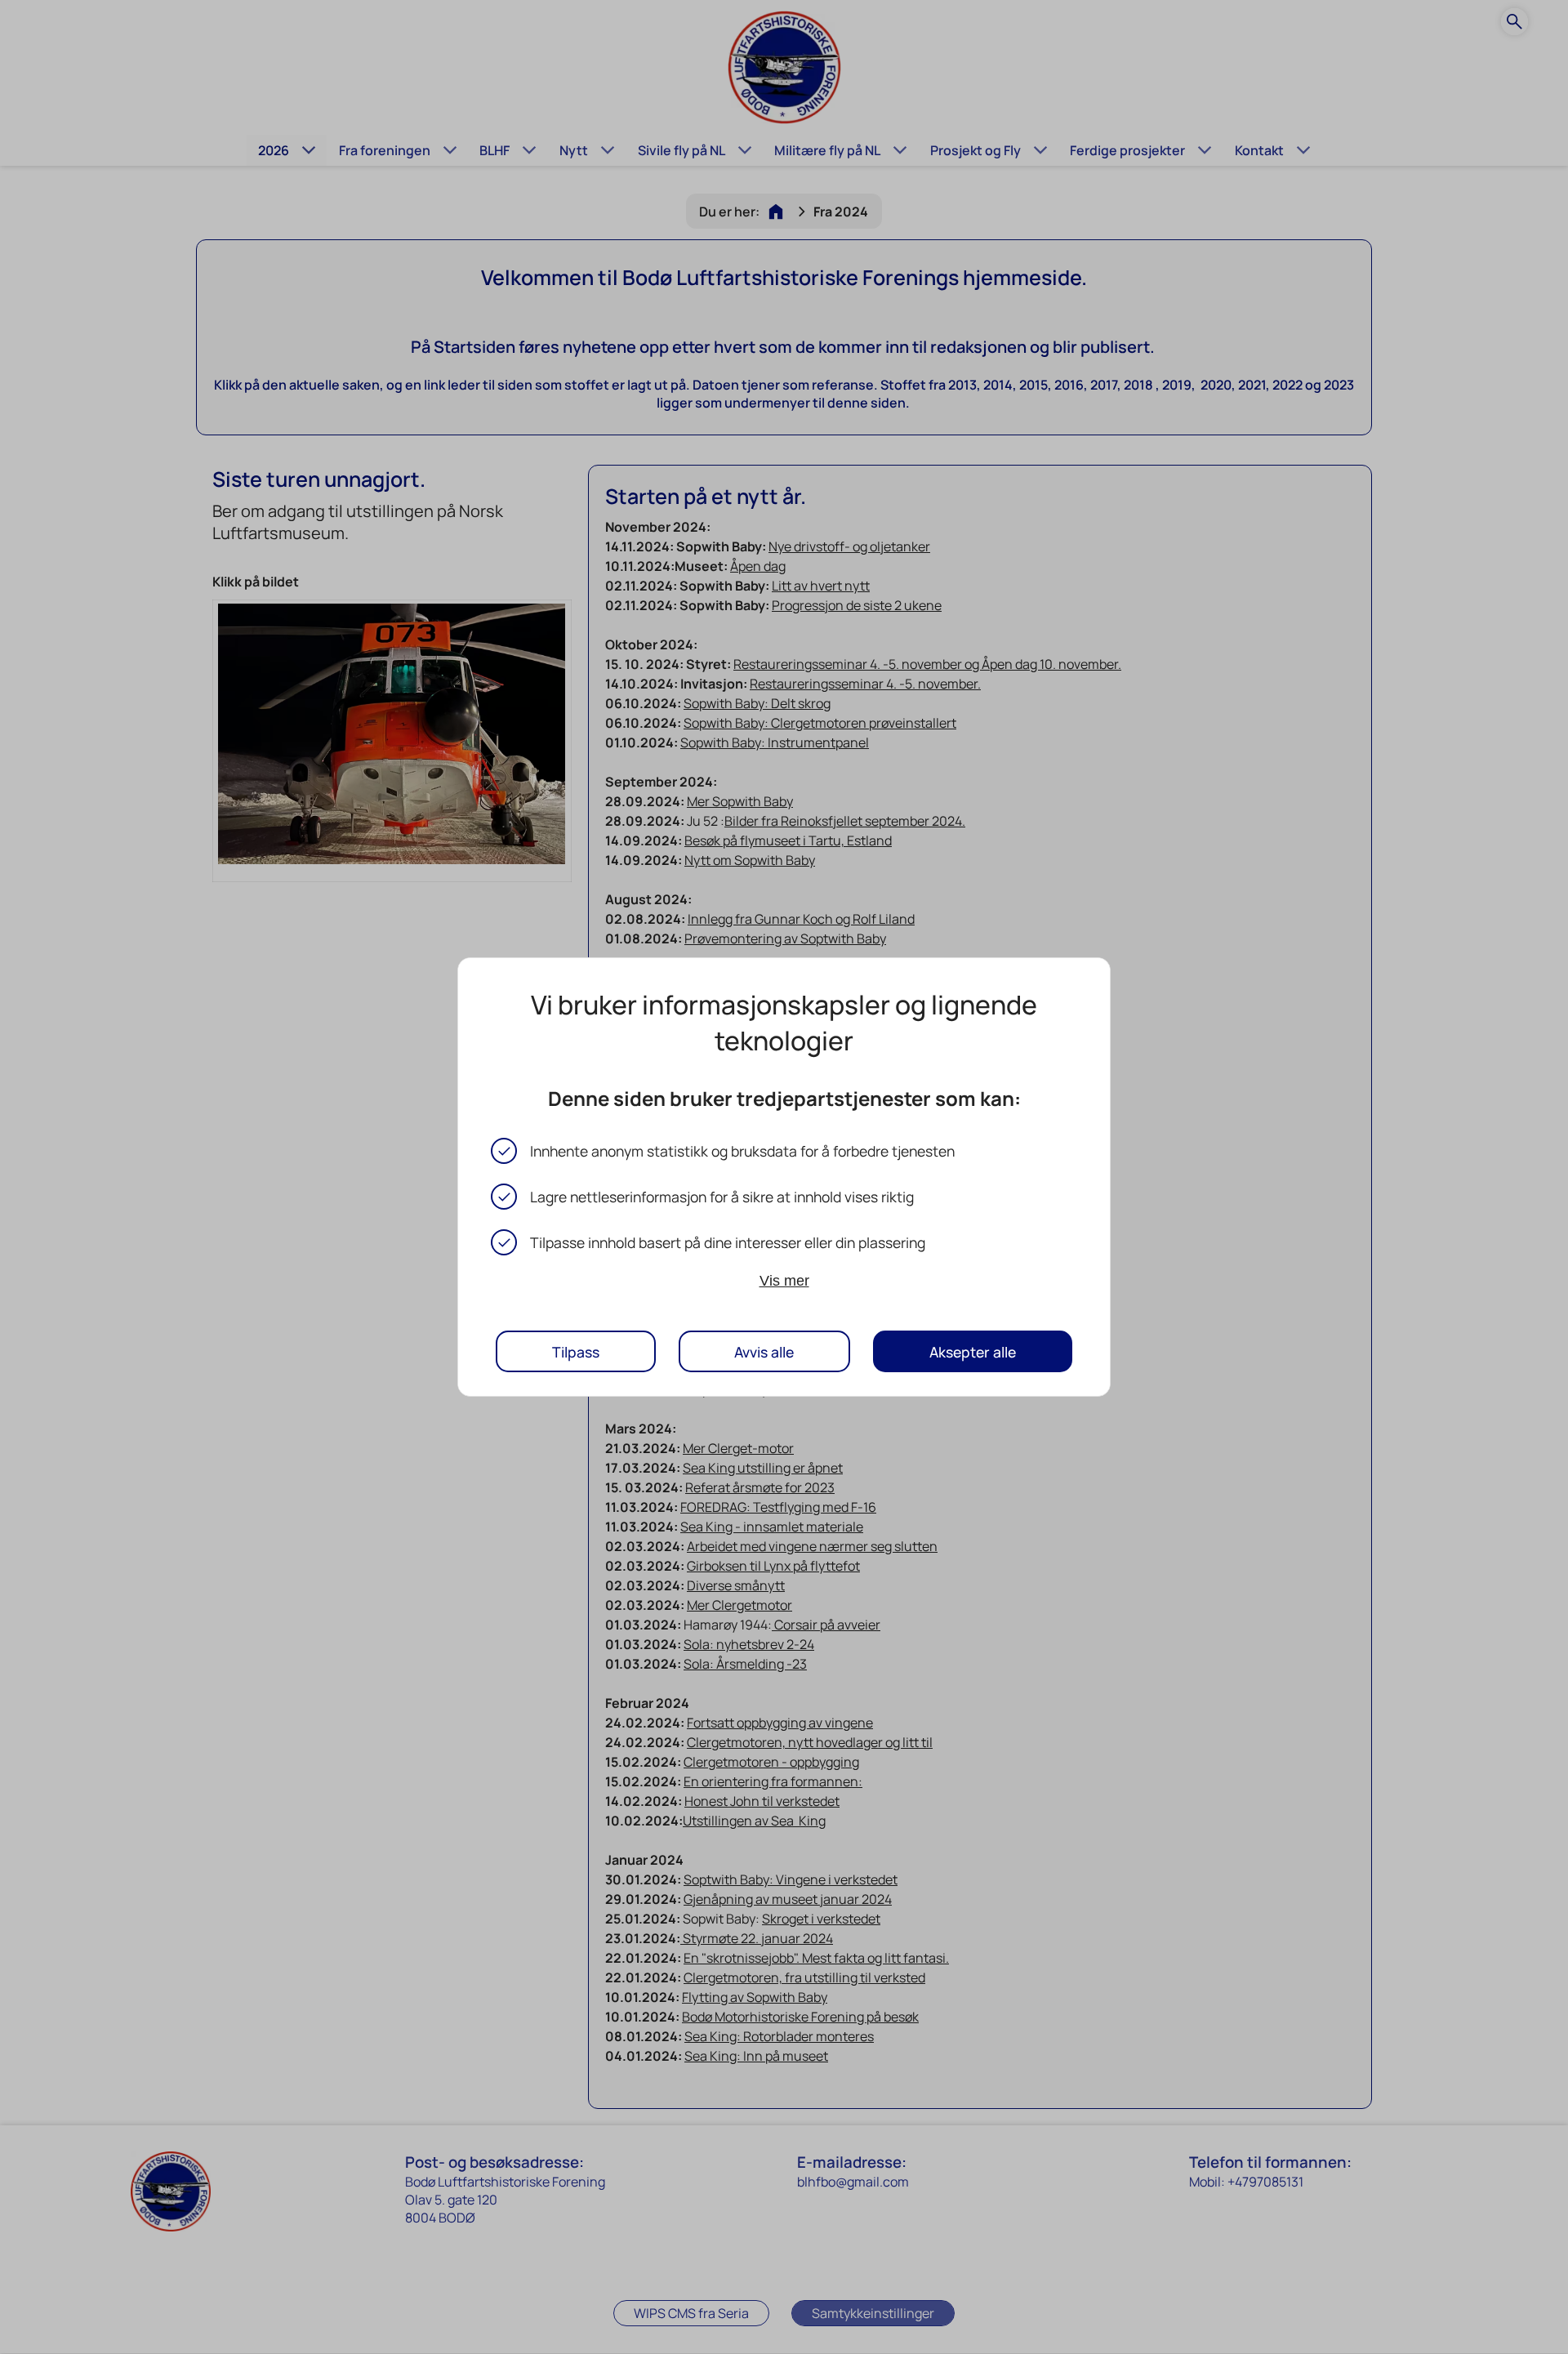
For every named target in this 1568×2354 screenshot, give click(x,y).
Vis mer (784, 1281)
